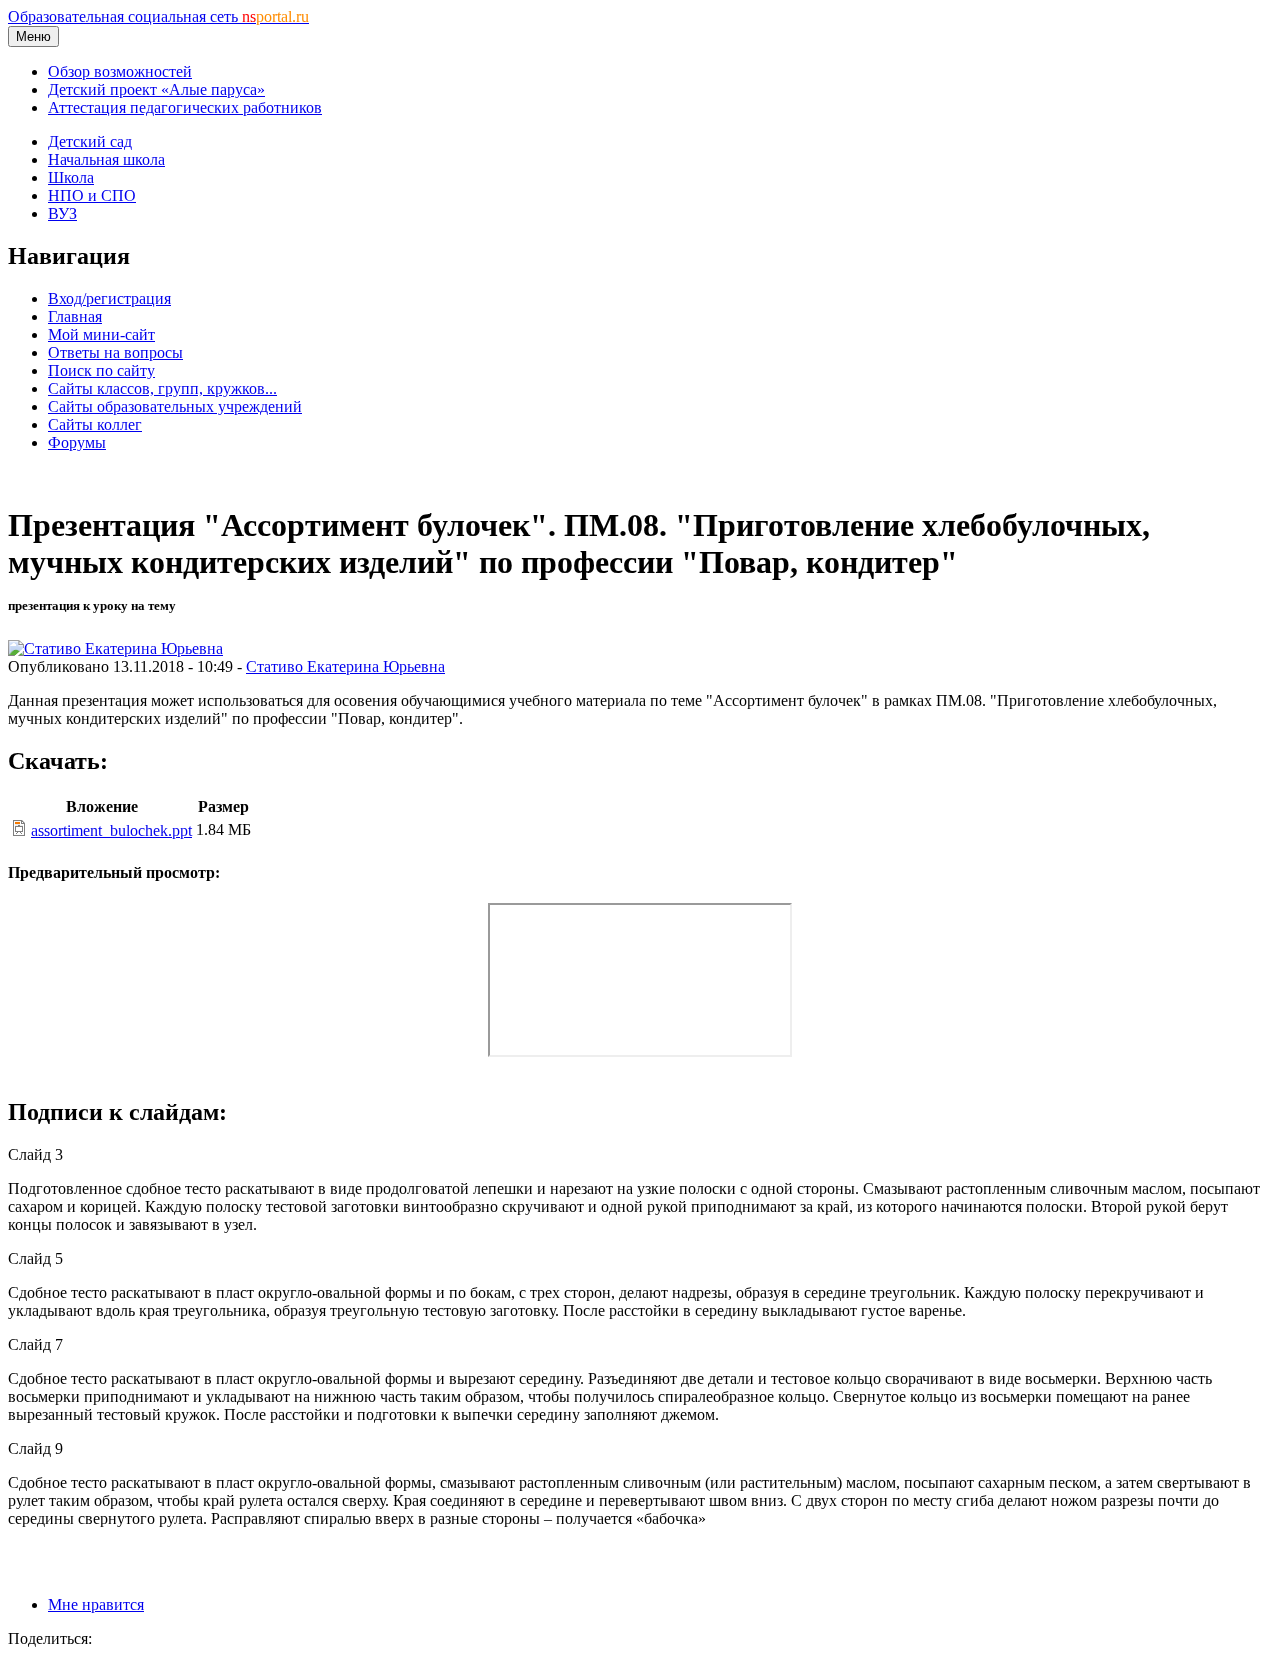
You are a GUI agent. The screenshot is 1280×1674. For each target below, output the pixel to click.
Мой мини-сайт (101, 334)
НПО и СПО (92, 195)
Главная (75, 316)
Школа (71, 177)
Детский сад (90, 141)
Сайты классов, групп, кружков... (162, 388)
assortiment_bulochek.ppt (111, 830)
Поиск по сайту (101, 370)
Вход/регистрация (109, 298)
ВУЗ (62, 213)
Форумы (77, 442)
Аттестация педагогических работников (185, 107)
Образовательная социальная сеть (158, 16)
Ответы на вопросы (115, 352)
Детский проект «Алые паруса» (156, 89)
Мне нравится (96, 1604)
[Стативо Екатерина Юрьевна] (115, 648)
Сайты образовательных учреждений (175, 406)
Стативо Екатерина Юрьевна (345, 666)
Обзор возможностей (120, 71)
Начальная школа (106, 159)
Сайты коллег (95, 424)
